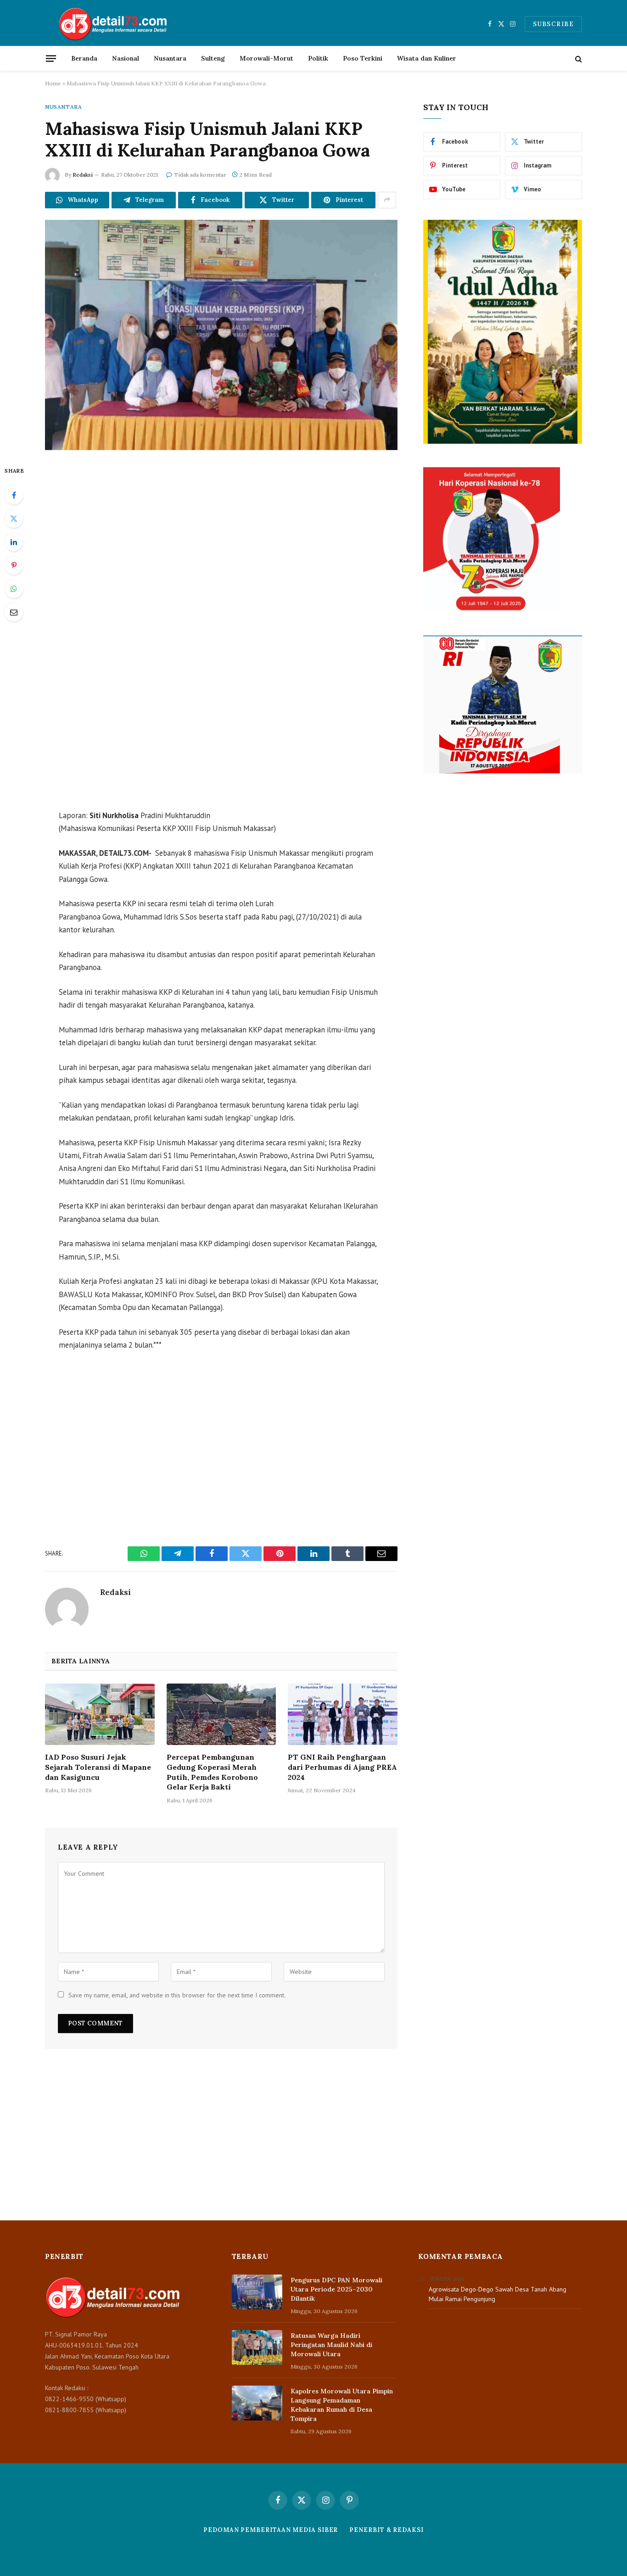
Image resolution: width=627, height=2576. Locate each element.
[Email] (14, 612)
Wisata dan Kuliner (427, 58)
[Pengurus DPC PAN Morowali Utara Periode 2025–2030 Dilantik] (257, 2292)
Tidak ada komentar (200, 175)
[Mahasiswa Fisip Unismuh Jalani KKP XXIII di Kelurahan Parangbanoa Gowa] (221, 335)
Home (53, 83)
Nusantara (170, 58)
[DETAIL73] (114, 24)
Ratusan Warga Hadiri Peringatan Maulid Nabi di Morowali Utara (331, 2345)
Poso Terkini (363, 58)
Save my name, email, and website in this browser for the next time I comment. (177, 1995)
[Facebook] (14, 495)
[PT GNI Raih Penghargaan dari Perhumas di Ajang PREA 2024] (343, 1714)
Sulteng (213, 58)
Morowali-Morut (266, 58)
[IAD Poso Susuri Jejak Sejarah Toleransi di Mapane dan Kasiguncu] (100, 1714)
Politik (318, 58)
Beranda (84, 58)
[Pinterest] (14, 565)
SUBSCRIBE (553, 24)
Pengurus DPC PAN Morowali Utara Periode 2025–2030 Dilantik (336, 2289)
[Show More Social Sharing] (387, 200)
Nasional (126, 58)
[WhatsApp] (14, 589)
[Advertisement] (221, 543)
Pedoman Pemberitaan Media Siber (271, 2530)
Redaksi (83, 175)
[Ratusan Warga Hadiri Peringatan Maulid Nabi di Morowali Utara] (257, 2347)
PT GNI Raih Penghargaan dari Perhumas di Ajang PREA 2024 (342, 1767)
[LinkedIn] (14, 542)
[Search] (578, 59)
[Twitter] (14, 519)
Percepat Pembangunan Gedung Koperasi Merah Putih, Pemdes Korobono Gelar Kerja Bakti (212, 1772)
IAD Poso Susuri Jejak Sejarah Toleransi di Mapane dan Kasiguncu (98, 1767)
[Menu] (51, 58)
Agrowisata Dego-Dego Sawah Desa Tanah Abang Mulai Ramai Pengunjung (498, 2294)
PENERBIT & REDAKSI (386, 2530)
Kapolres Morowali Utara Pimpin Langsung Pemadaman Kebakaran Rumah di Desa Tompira (342, 2405)
